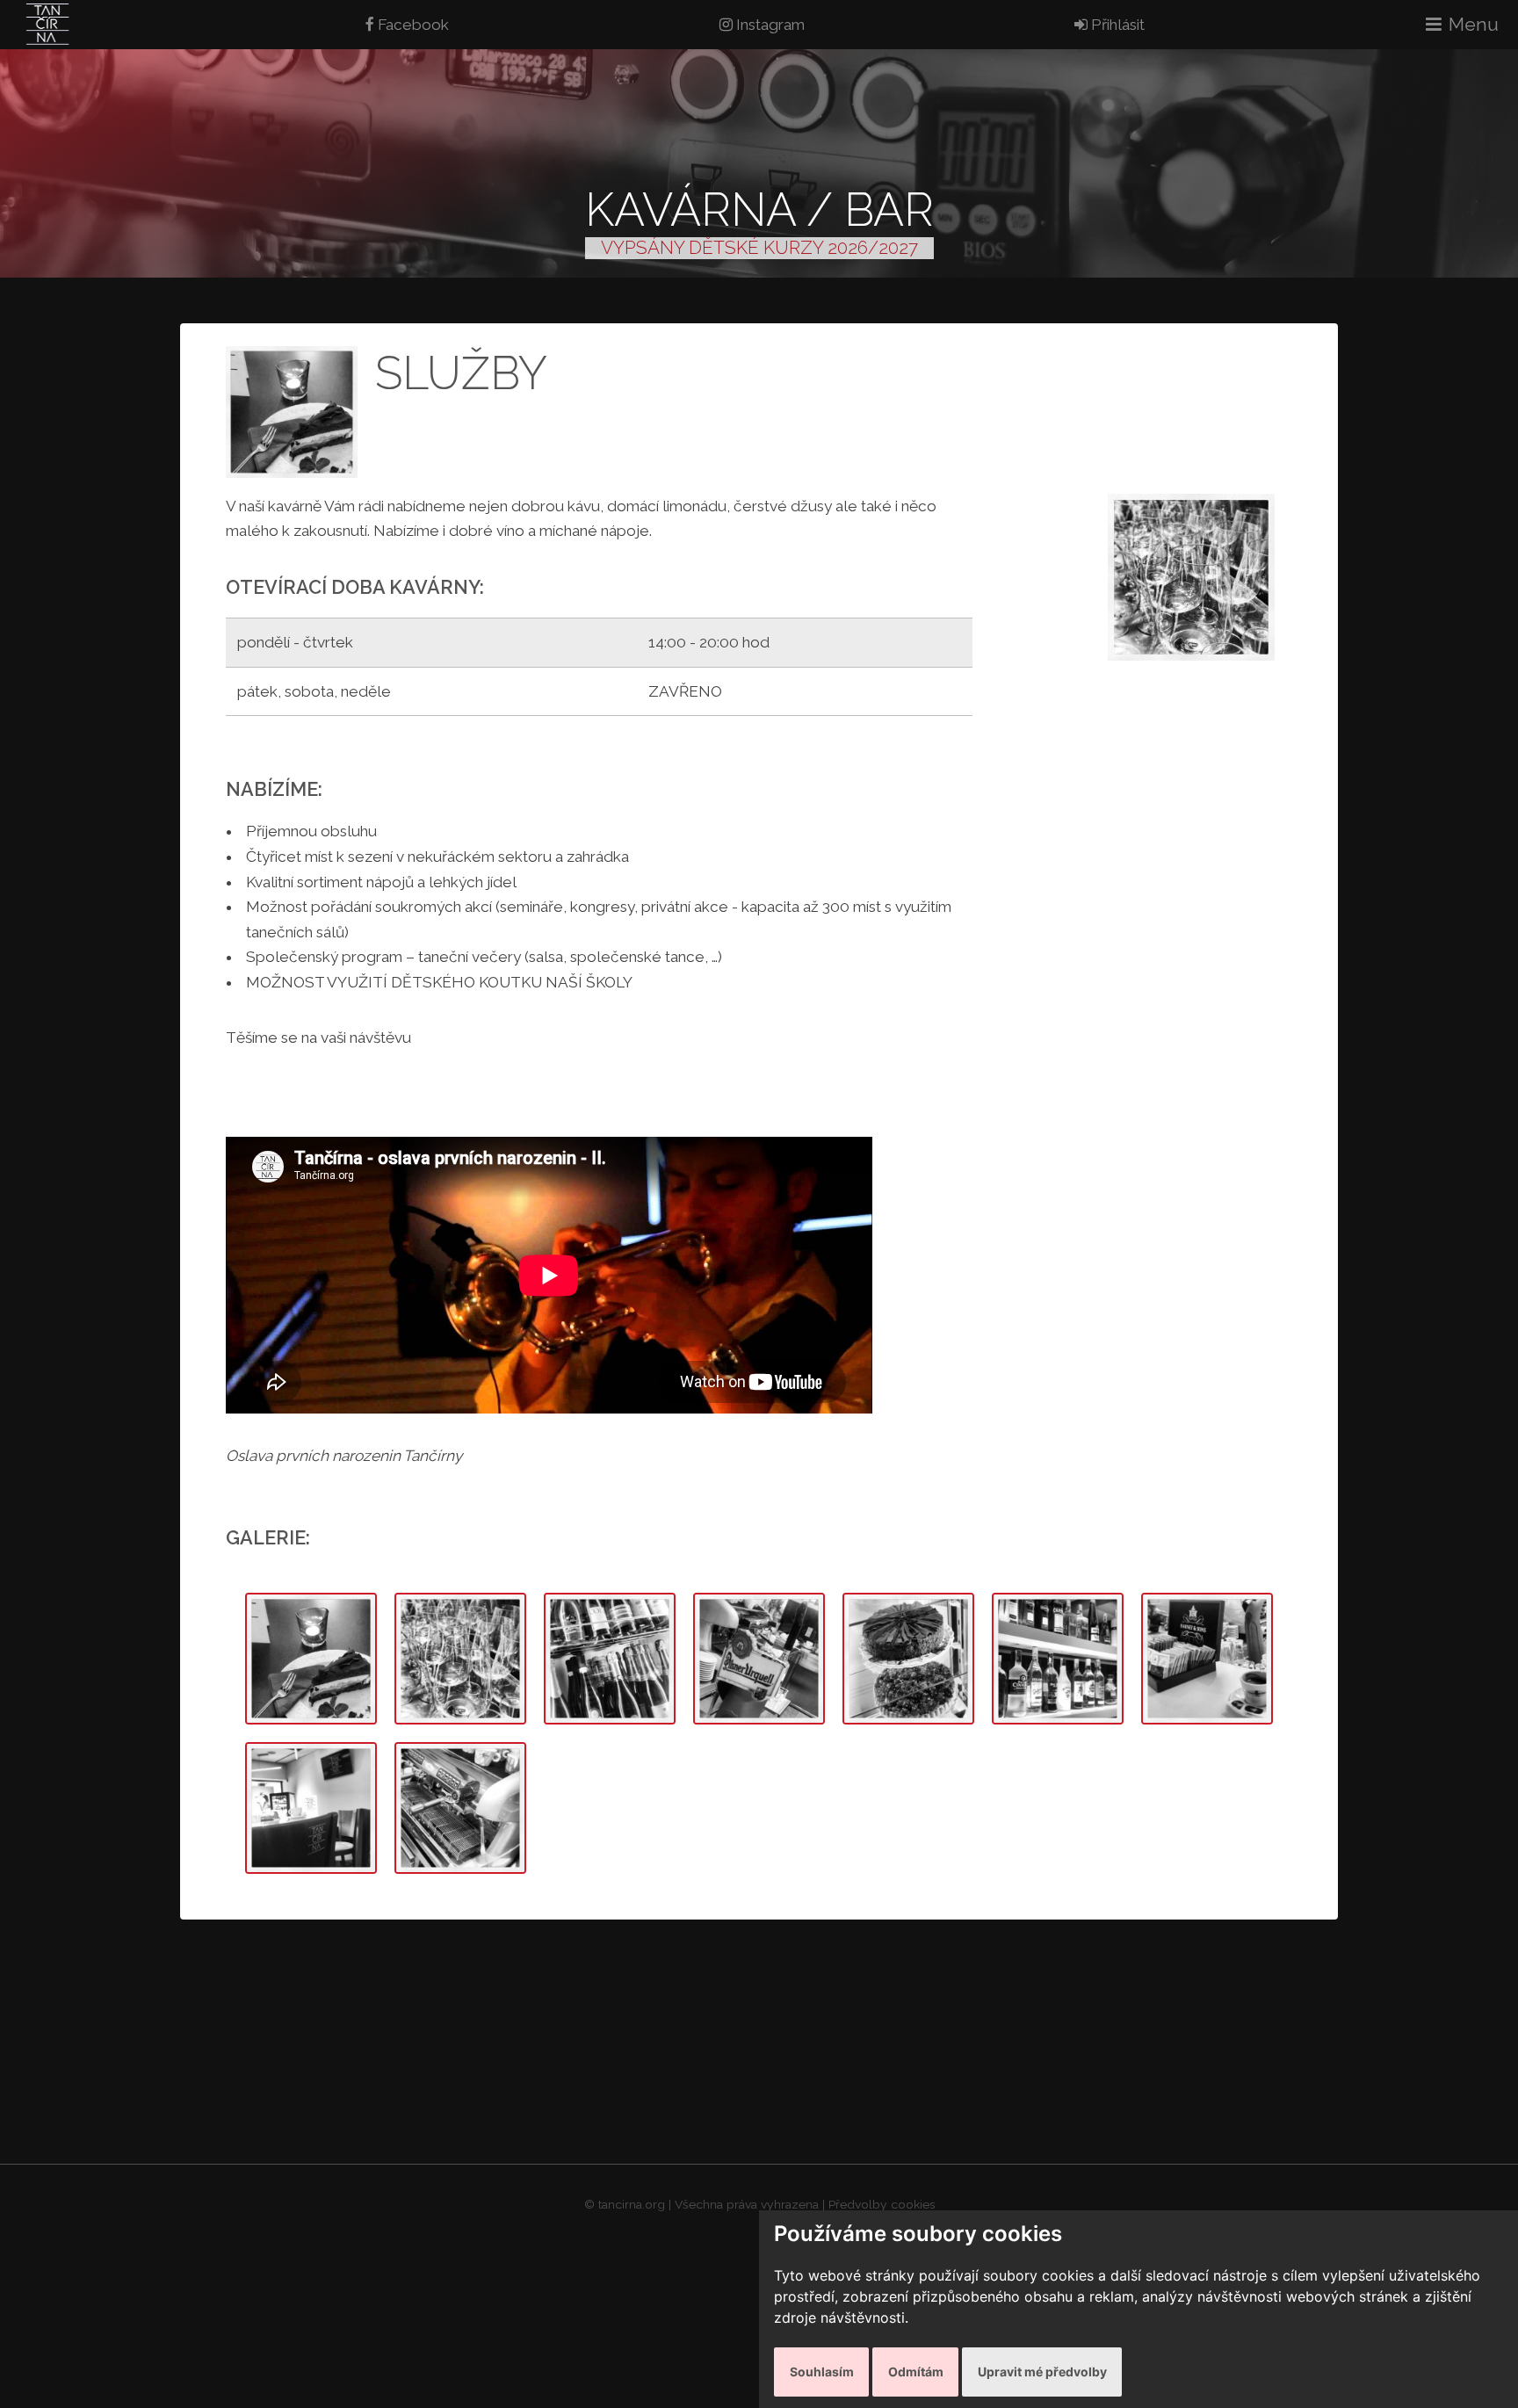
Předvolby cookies (882, 2204)
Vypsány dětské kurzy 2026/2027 (759, 247)
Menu (1474, 24)
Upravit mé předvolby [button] (1042, 2372)
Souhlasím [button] (822, 2372)
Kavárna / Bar (759, 210)
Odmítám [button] (916, 2372)
